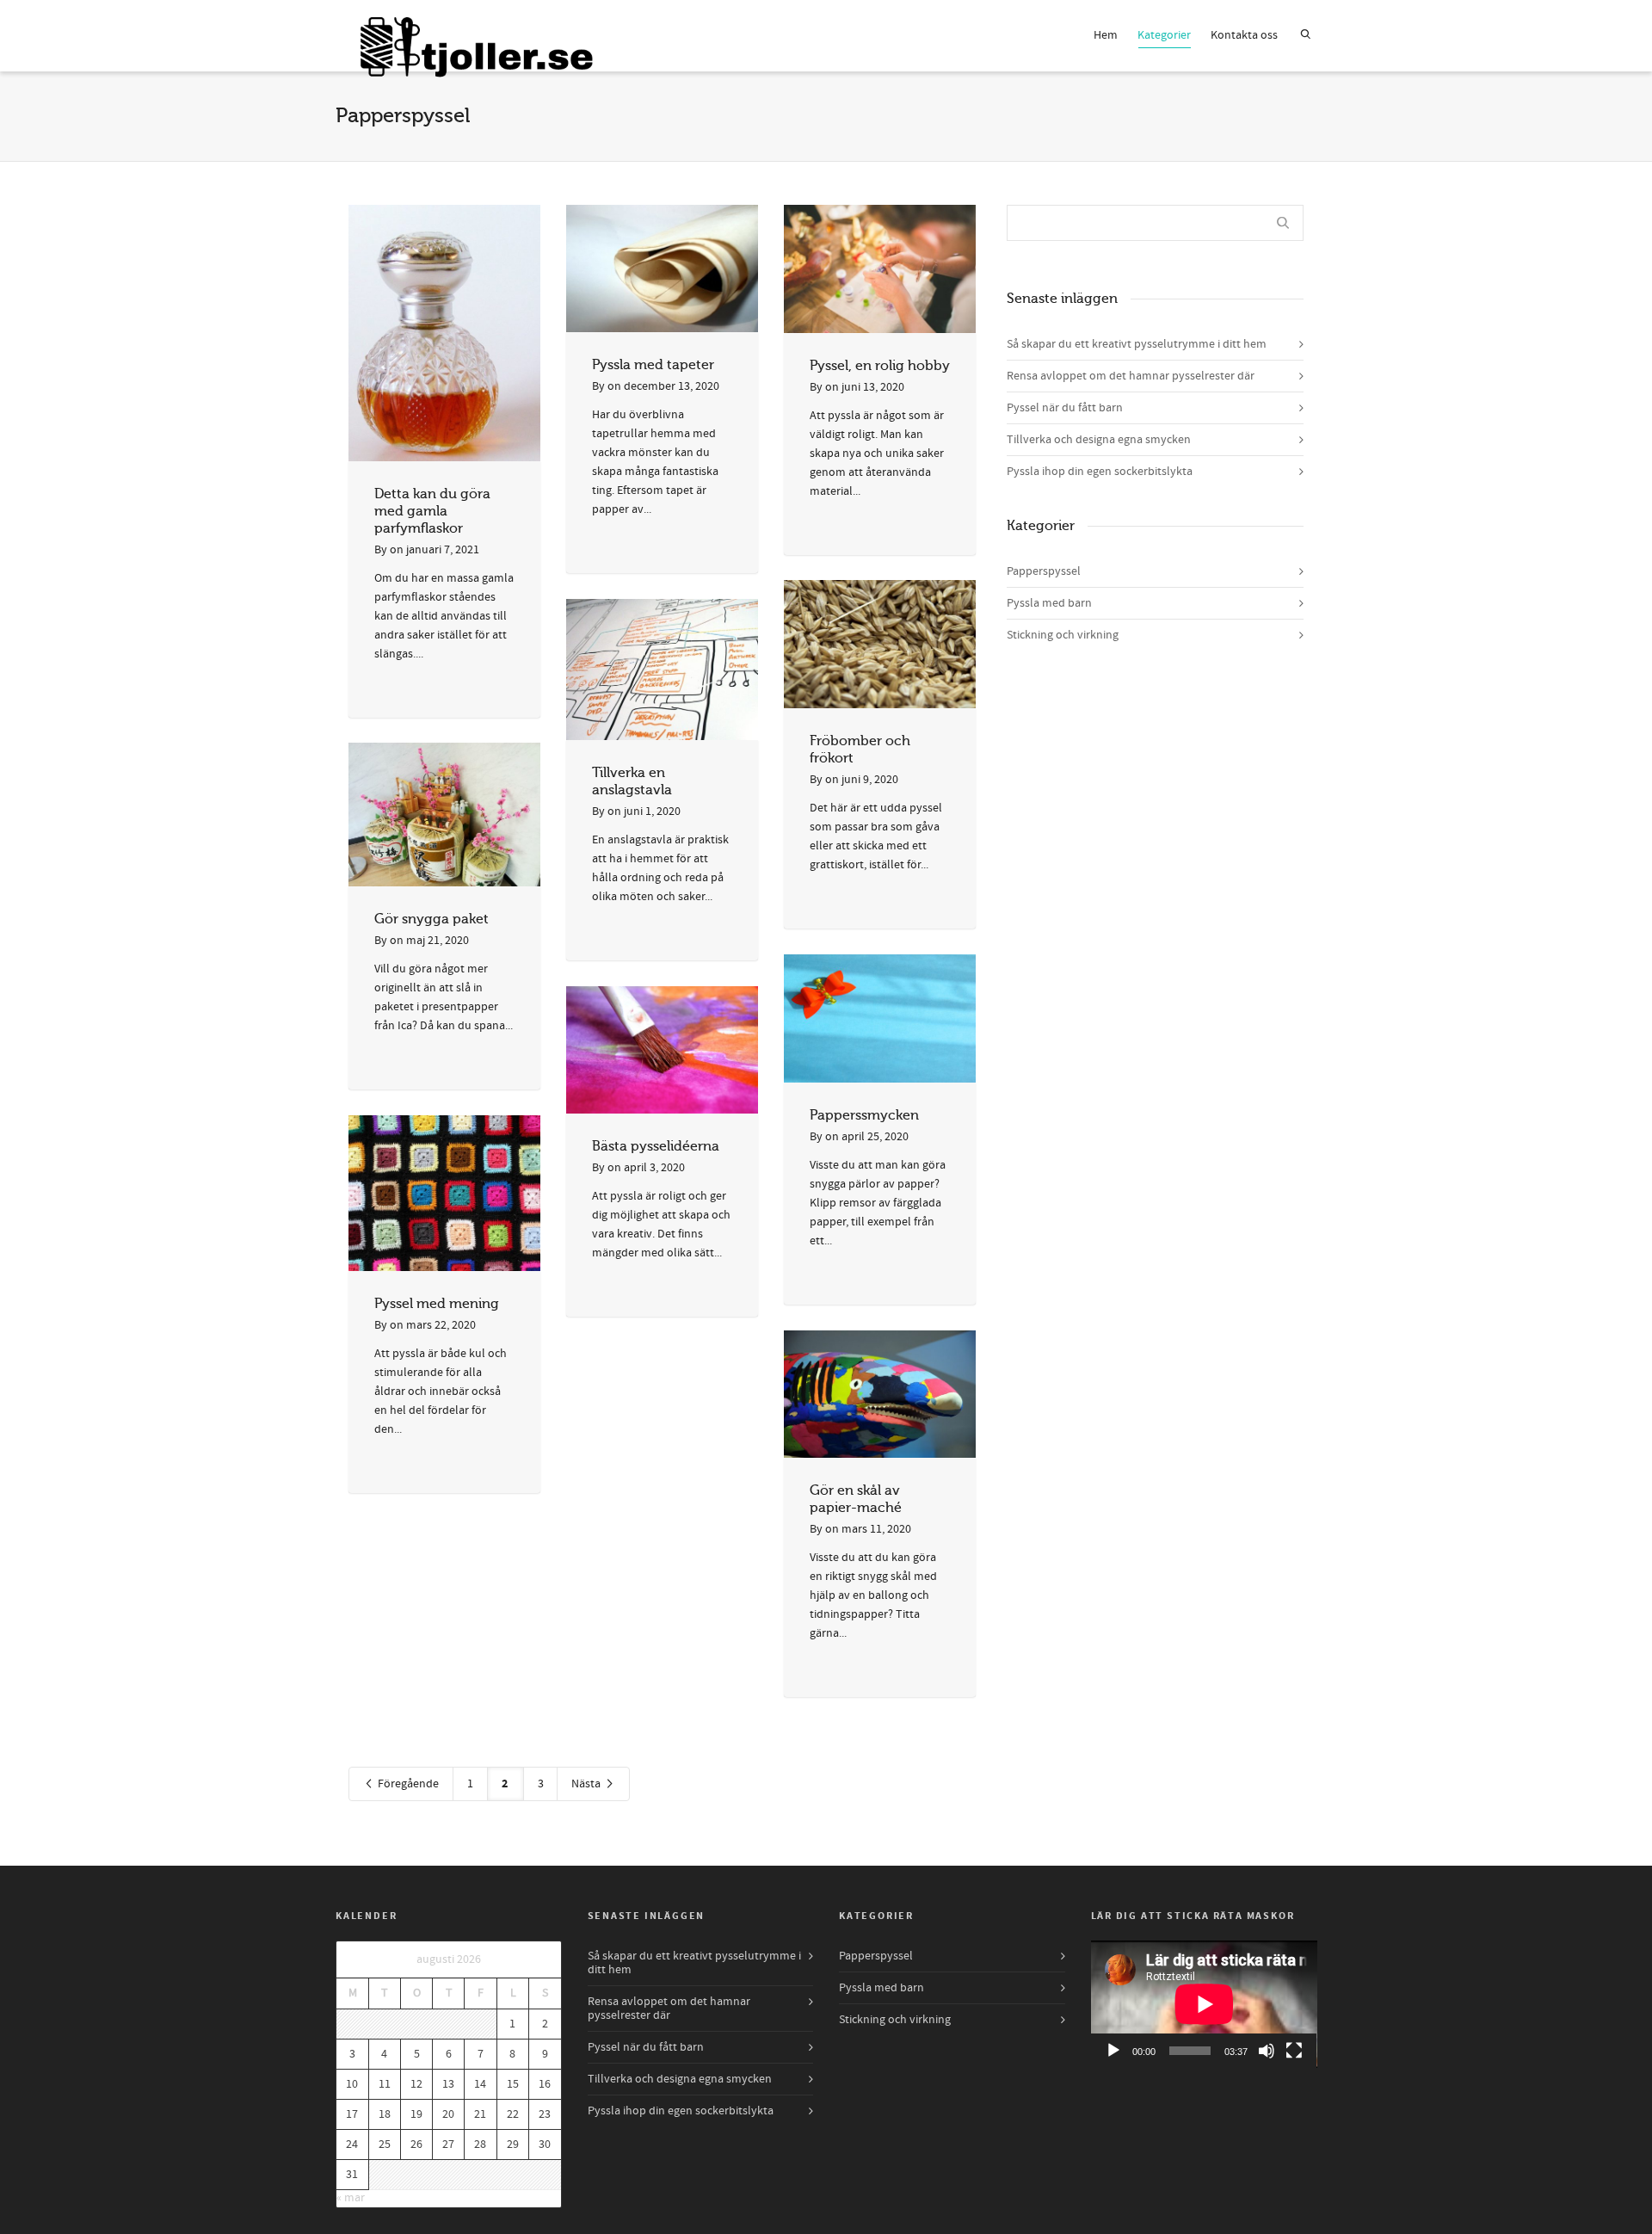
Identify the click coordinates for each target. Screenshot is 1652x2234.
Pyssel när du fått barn (1065, 408)
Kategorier (1164, 35)
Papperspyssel (1044, 571)
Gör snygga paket (431, 919)
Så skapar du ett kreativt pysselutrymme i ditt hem (1137, 344)
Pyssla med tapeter (653, 365)
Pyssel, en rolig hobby (880, 366)
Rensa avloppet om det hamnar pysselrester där (1131, 376)
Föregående (407, 1784)
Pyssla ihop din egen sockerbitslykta (1100, 472)
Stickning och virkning (1063, 635)
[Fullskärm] (1294, 2051)
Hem (1106, 35)
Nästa (587, 1784)
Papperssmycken (864, 1115)
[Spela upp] (1113, 2051)
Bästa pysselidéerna (656, 1146)
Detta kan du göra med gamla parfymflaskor (432, 511)
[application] (1204, 2004)
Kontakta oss (1244, 35)
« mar (351, 2198)
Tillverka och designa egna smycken (1099, 440)
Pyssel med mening (437, 1304)
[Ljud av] (1267, 2051)
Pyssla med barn (1049, 603)
